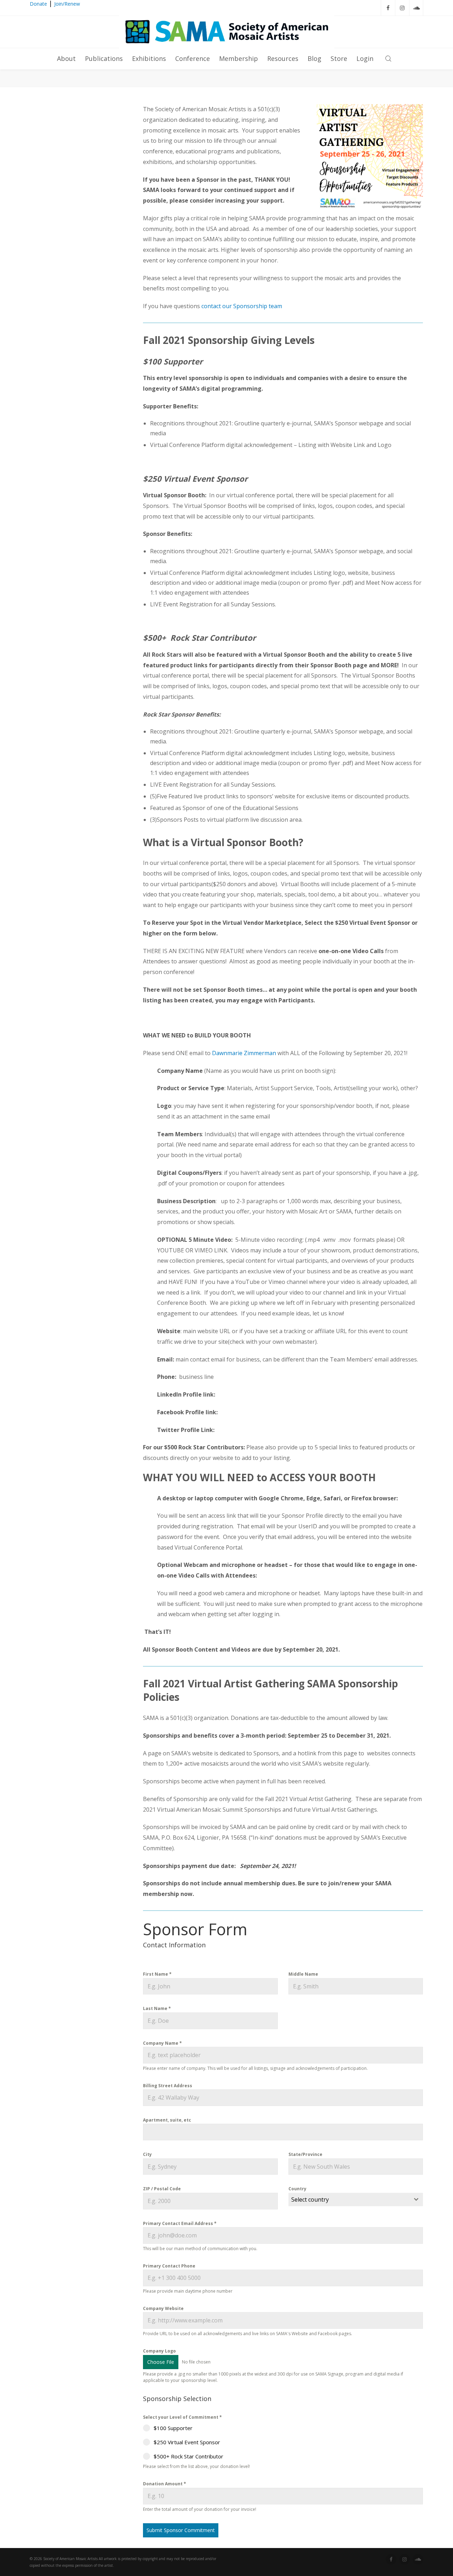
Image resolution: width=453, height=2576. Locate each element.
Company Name (162, 2043)
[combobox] (356, 2199)
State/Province (305, 2154)
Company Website (163, 2308)
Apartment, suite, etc (167, 2120)
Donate (38, 4)
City (147, 2154)
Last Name (157, 2008)
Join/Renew (67, 4)
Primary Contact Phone (169, 2266)
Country (297, 2189)
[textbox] (349, 2199)
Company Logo (159, 2351)
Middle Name (303, 1974)
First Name (157, 1974)
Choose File (161, 2362)
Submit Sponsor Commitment (181, 2530)
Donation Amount (165, 2484)
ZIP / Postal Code (162, 2189)
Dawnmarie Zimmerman (244, 1053)
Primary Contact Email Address (180, 2223)
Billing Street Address (168, 2086)
